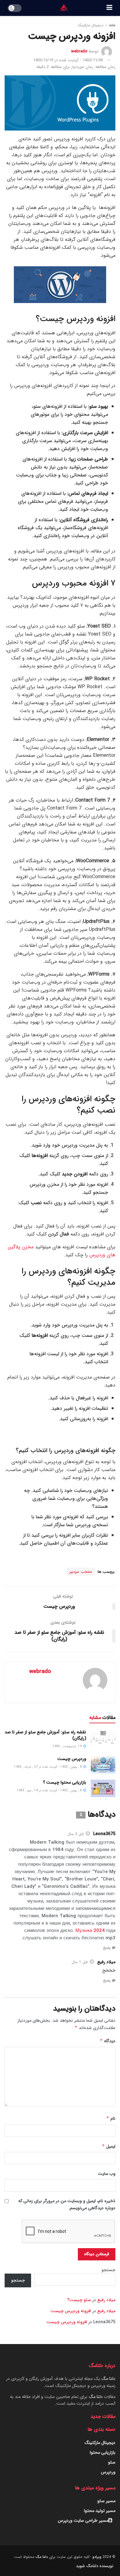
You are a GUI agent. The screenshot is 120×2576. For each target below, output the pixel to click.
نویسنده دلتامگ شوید (95, 2566)
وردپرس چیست (72, 1759)
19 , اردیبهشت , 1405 (68, 1746)
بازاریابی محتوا (103, 2453)
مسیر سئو (106, 2501)
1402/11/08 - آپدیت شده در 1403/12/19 (68, 60)
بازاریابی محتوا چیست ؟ (65, 1782)
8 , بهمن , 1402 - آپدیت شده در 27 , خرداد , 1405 (48, 1767)
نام (111, 2119)
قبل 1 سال (80, 1962)
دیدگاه (108, 2041)
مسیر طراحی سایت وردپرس (83, 2521)
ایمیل (109, 2146)
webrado (79, 51)
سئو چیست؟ (79, 2300)
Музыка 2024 (90, 1931)
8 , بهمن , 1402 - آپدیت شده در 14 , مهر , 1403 (50, 1791)
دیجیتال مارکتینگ (90, 25)
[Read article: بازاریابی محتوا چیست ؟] (103, 1788)
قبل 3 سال (76, 1834)
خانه (112, 25)
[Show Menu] (109, 8)
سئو (112, 2462)
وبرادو (97, 2557)
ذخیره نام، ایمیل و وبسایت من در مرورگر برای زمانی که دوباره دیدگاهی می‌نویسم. (67, 2204)
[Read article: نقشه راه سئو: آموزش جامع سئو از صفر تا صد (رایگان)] (103, 1738)
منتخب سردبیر (81, 1572)
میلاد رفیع (106, 2300)
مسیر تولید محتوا (100, 2511)
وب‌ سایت (107, 2174)
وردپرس (108, 2472)
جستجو (108, 2270)
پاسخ (107, 1948)
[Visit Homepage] (64, 8)
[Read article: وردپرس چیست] (103, 1765)
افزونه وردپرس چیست (71, 2311)
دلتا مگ (108, 2379)
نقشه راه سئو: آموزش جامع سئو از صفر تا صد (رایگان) (45, 1735)
